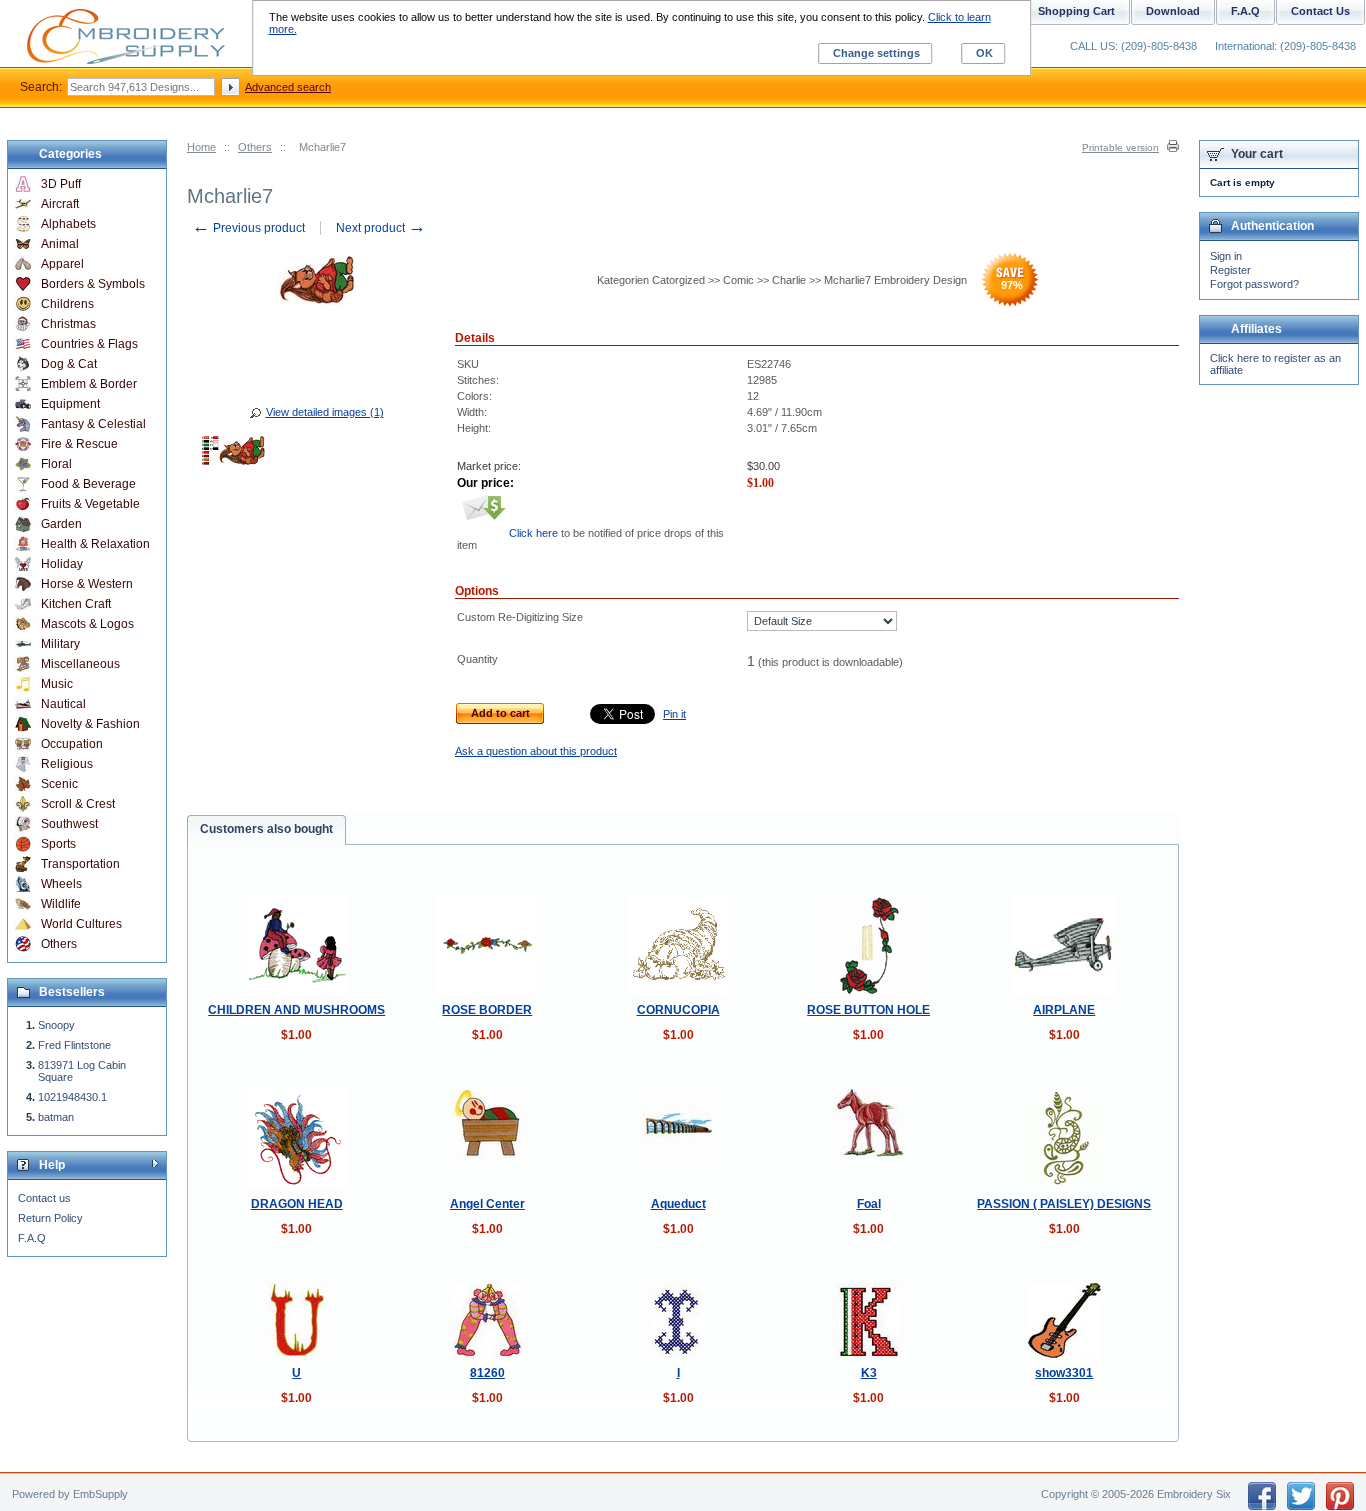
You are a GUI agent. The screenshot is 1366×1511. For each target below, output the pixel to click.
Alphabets (68, 224)
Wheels (61, 884)
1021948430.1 (72, 1097)
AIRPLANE (1064, 1010)
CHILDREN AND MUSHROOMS (296, 1010)
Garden (61, 524)
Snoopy (56, 1025)
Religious (67, 764)
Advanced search (288, 87)
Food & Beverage (88, 484)
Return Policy (50, 1218)
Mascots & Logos (87, 624)
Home (201, 147)
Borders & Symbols (93, 284)
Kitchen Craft (76, 604)
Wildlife (61, 904)
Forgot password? (1254, 284)
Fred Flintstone (74, 1045)
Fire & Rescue (79, 444)
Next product (381, 228)
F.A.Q (32, 1238)
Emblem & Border (89, 384)
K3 (869, 1373)
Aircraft (60, 204)
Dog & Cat (69, 364)
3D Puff (61, 184)
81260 (487, 1373)
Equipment (70, 404)
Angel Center (487, 1204)
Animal (60, 244)
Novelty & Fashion (90, 724)
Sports (58, 844)
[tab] (266, 830)
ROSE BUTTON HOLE (868, 1010)
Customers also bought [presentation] (266, 829)
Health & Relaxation (95, 544)
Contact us (44, 1198)
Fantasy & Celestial (93, 424)
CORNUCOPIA (678, 1010)
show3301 (1064, 1373)
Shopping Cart (1076, 11)
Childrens (67, 304)
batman (56, 1117)
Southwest (69, 824)
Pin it (674, 714)
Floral (56, 464)
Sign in (1226, 256)
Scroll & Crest (78, 804)
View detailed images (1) (325, 412)
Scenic (59, 784)
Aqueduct (678, 1204)
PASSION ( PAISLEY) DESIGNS (1064, 1204)
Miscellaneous (80, 664)
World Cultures (81, 924)
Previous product (248, 228)
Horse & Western (87, 584)
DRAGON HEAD (297, 1204)
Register (1230, 270)
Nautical (63, 704)
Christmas (68, 324)
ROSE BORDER (487, 1010)
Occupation (72, 744)
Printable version (1120, 147)
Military (60, 644)
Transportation (80, 864)
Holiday (62, 564)
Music (57, 684)
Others (255, 147)
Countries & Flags (89, 344)
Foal (869, 1204)
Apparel (62, 264)
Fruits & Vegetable (90, 504)
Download (1173, 11)
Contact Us (1320, 11)
